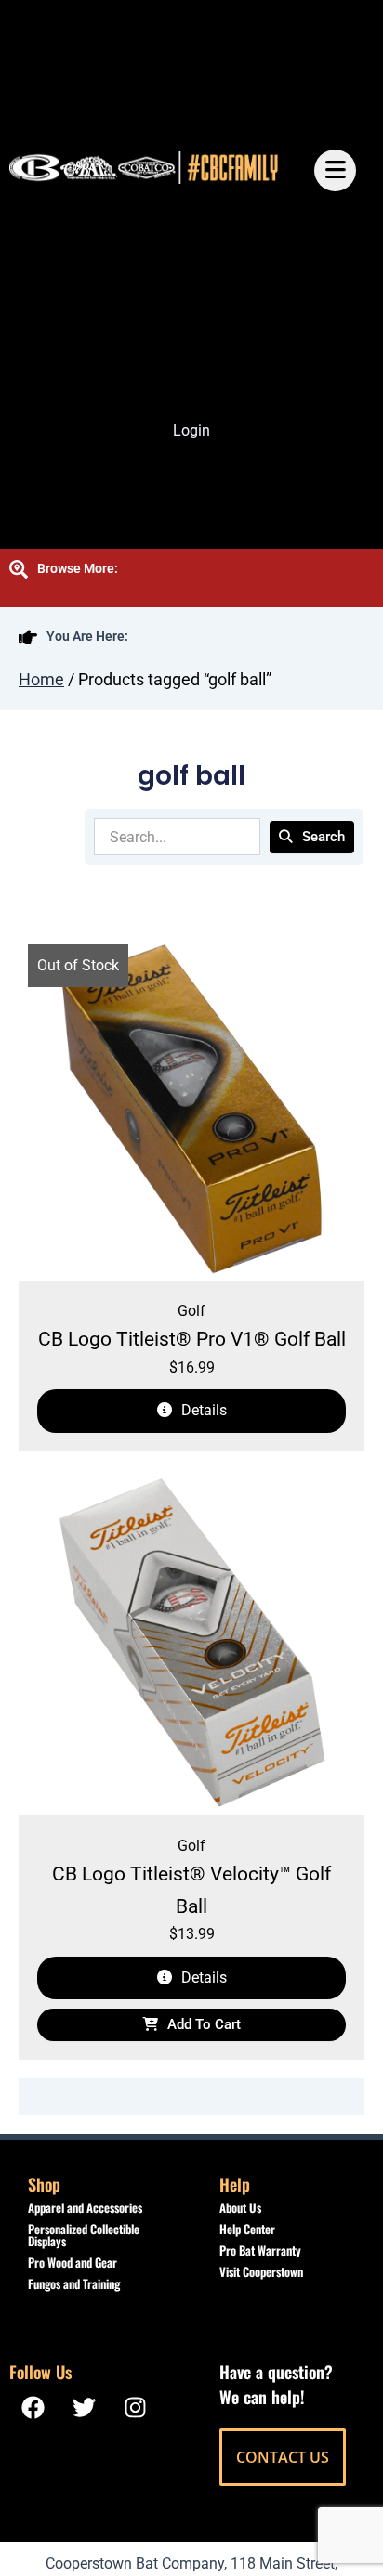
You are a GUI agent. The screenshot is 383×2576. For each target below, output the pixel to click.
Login (191, 430)
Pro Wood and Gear (73, 2262)
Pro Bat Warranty (260, 2250)
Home (41, 679)
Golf (191, 1311)
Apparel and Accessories (85, 2207)
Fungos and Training (74, 2283)
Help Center (247, 2229)
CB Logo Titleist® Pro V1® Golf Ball (192, 1339)
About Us (240, 2207)
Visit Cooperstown (261, 2271)
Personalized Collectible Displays (84, 2235)
